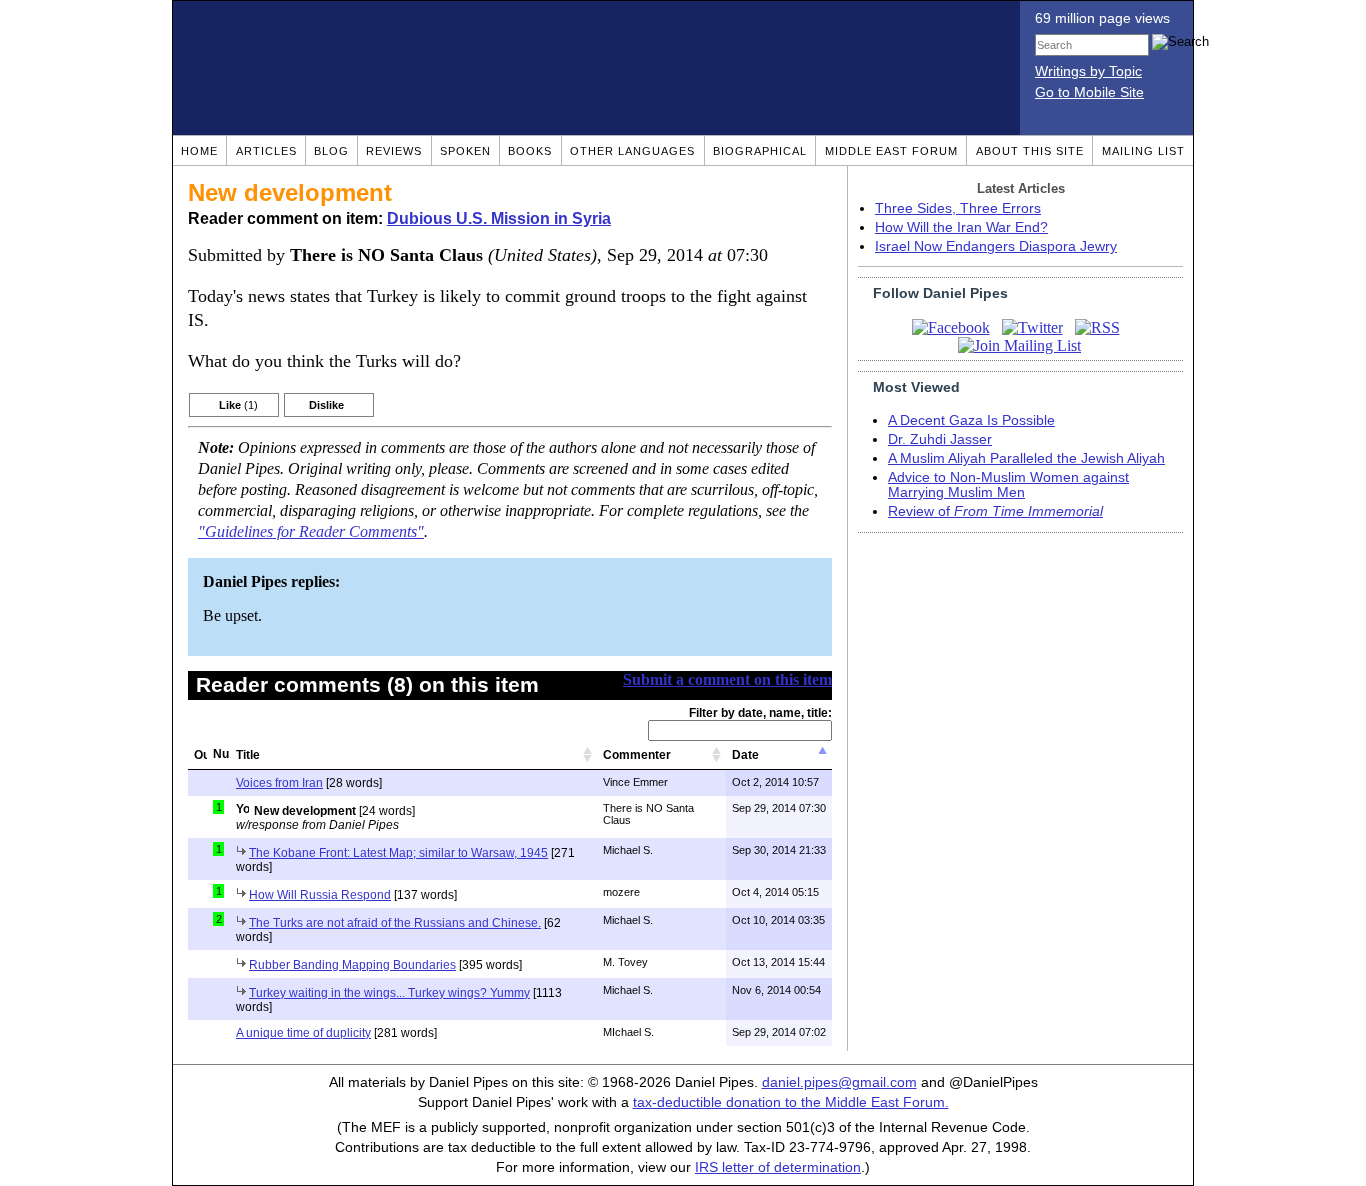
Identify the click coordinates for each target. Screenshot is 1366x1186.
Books (530, 151)
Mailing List (1143, 151)
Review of (995, 511)
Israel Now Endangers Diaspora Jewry (996, 246)
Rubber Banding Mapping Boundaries (352, 965)
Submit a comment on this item (727, 679)
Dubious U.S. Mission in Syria (499, 218)
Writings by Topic (1088, 71)
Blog (331, 151)
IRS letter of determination (778, 1167)
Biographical (760, 151)
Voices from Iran (279, 783)
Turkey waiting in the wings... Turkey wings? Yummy (389, 993)
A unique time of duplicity (303, 1033)
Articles (266, 151)
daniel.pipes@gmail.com (839, 1082)
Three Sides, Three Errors (958, 208)
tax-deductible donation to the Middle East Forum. (791, 1102)
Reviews (394, 151)
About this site (1030, 151)
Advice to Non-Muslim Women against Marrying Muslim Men (1008, 485)
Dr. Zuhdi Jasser (940, 439)
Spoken (465, 151)
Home (199, 151)
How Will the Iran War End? (961, 227)
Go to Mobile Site (1089, 92)
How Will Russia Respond (320, 895)
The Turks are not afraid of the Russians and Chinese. (395, 923)
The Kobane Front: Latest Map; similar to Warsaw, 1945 (398, 853)
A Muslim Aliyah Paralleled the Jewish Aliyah (1026, 458)
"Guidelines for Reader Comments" (311, 532)
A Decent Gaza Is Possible (971, 420)
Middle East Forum (891, 151)
